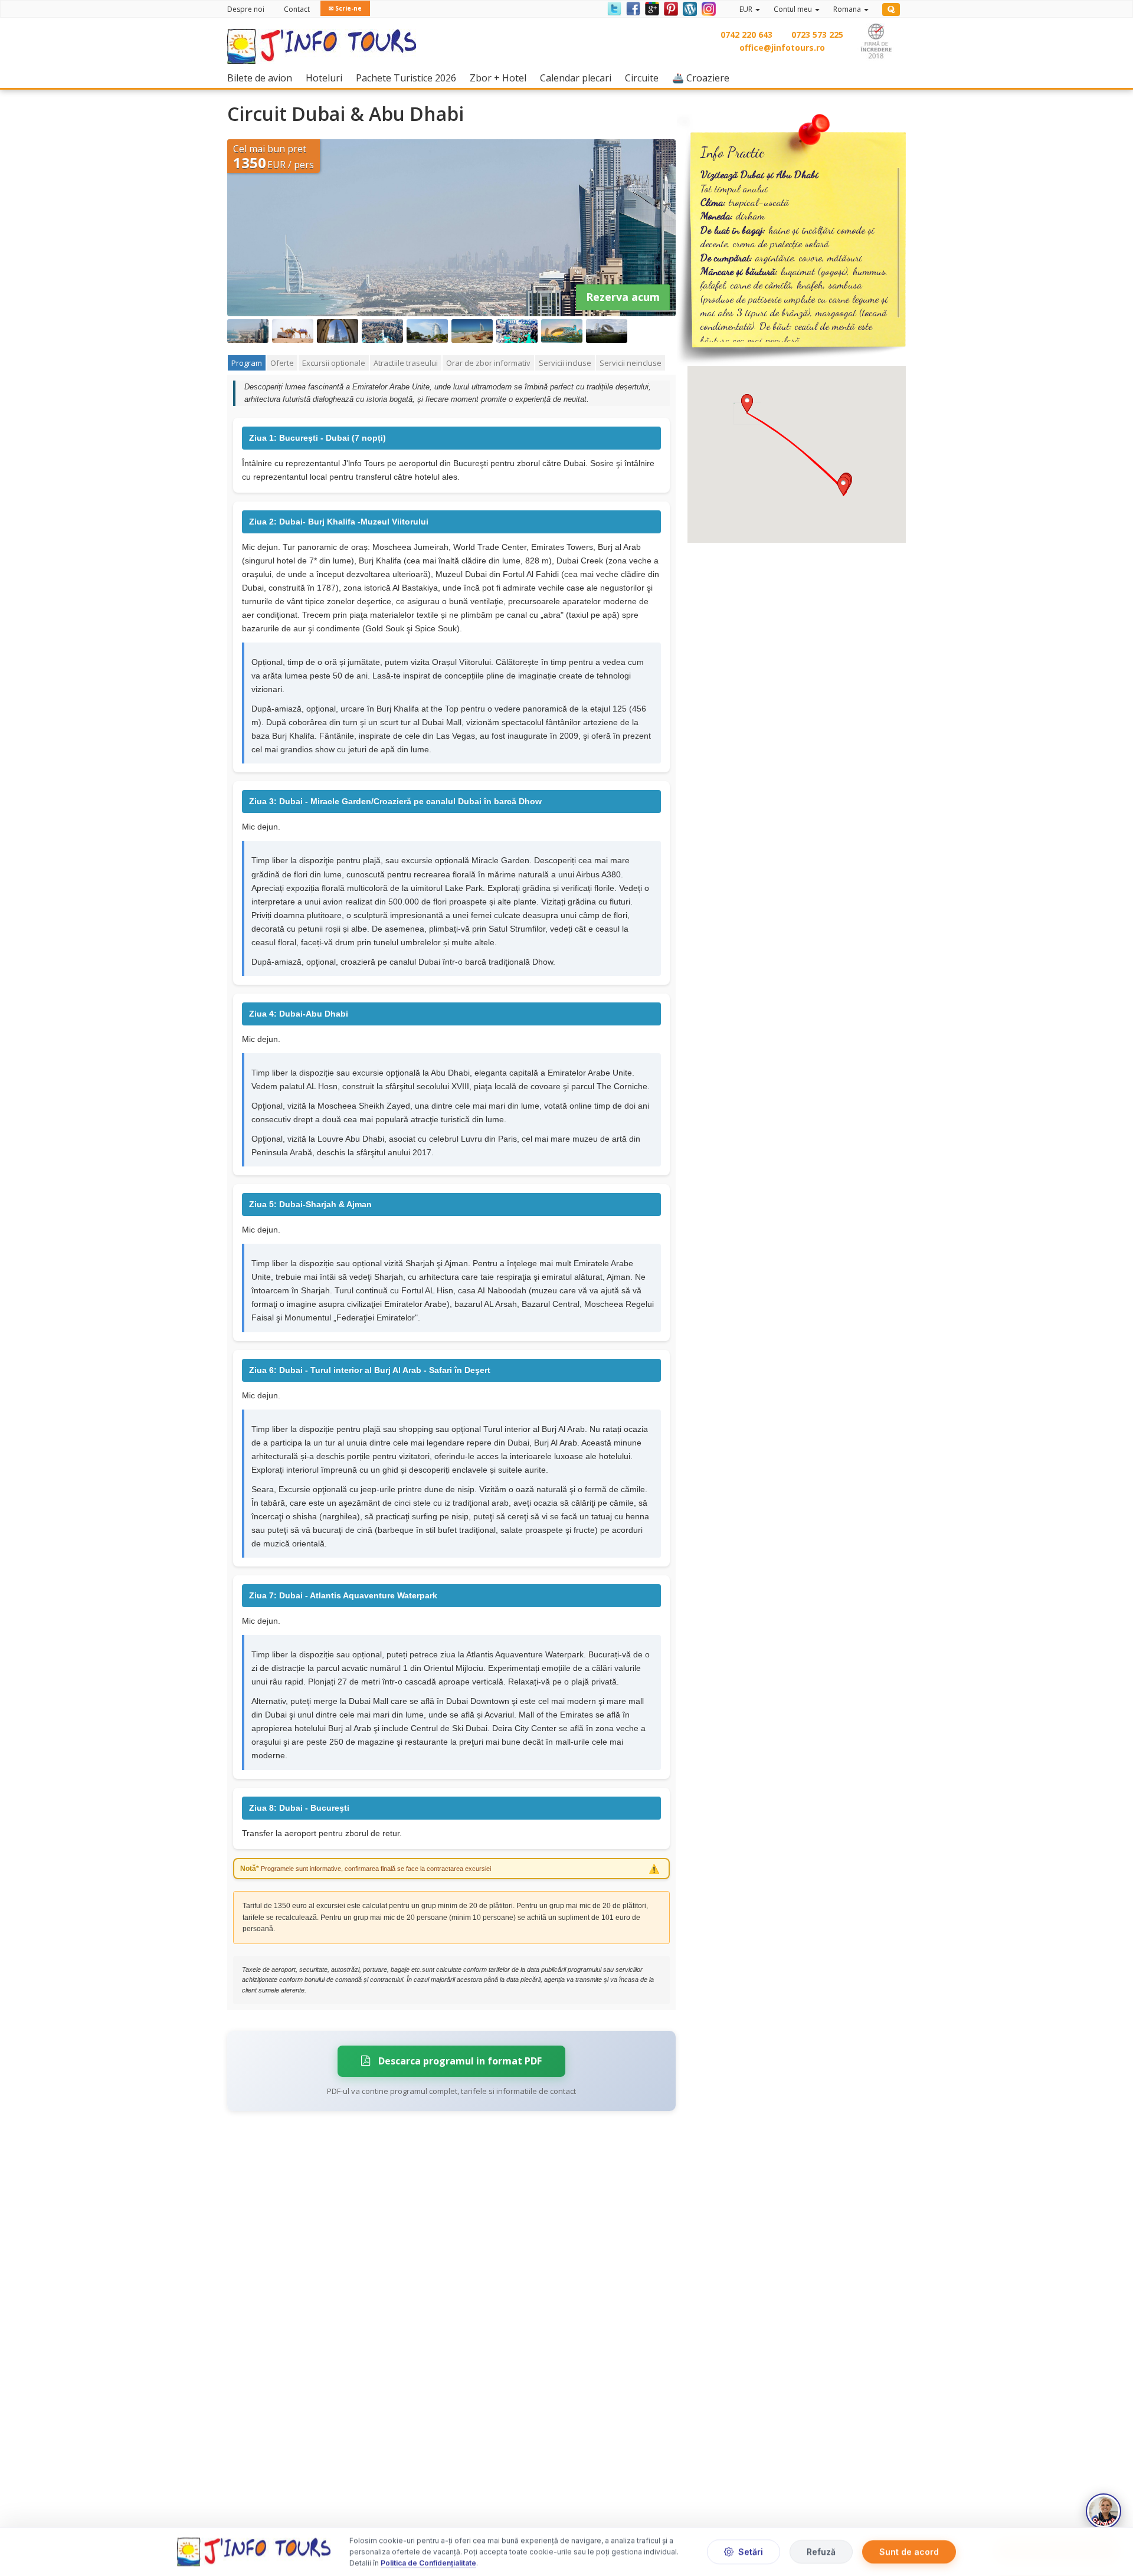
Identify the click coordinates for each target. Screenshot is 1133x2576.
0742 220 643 (746, 35)
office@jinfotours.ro (782, 47)
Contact (297, 9)
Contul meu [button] (794, 9)
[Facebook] (633, 8)
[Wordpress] (689, 8)
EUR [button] (747, 9)
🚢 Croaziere (704, 78)
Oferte (282, 363)
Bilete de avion (263, 78)
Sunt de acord (909, 2552)
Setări (751, 2552)
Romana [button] (848, 9)
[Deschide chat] (1103, 2511)
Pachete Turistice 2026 (409, 78)
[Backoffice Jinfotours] (891, 9)
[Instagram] (707, 8)
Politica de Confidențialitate (428, 2563)
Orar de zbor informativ (488, 363)
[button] (843, 486)
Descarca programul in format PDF (459, 2061)
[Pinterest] (670, 8)
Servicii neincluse (631, 363)
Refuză (821, 2552)
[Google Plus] (651, 8)
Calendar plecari (579, 78)
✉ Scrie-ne (345, 8)
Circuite (645, 78)
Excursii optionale (334, 363)
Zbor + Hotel (501, 78)
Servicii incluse (565, 363)
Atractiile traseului (406, 363)
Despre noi (246, 9)
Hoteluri (327, 78)
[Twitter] (614, 8)
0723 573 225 (817, 35)
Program (247, 363)
